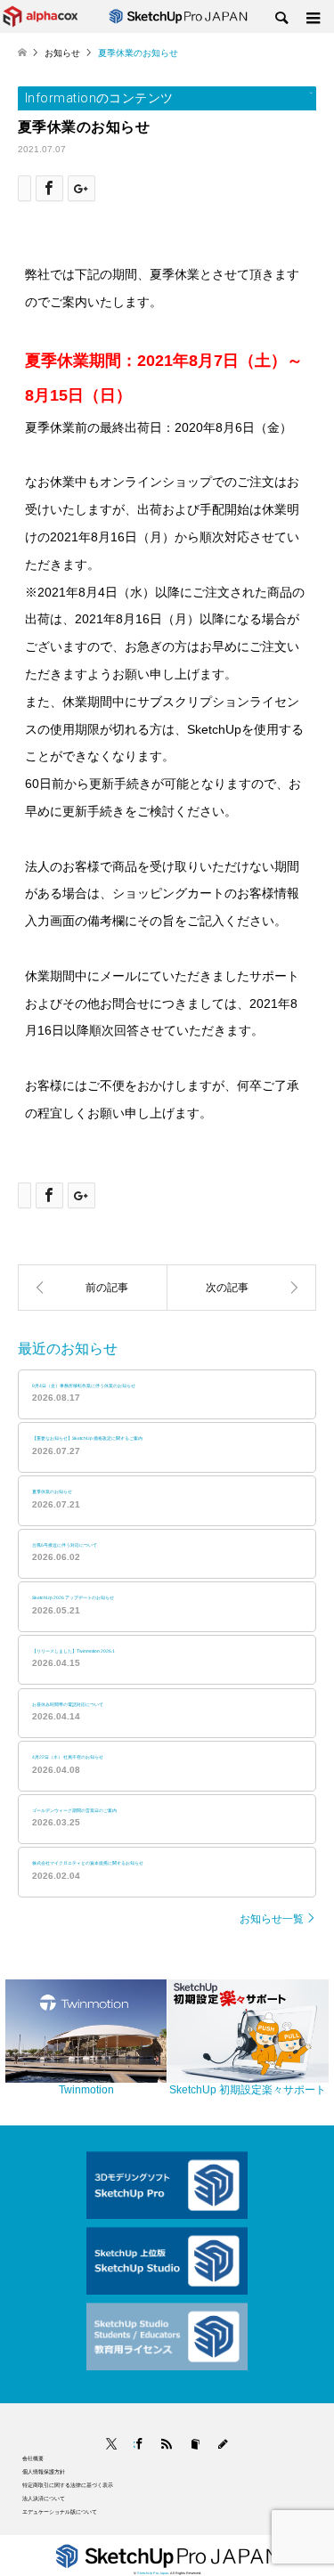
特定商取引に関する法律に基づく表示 (68, 2485)
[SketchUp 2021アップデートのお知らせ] (242, 1288)
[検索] (281, 19)
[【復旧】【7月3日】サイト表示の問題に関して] (93, 1288)
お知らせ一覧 (272, 1919)
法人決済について (44, 2498)
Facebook (134, 2445)
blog (223, 2445)
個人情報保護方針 (44, 2471)
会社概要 (33, 2458)
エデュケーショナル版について (60, 2511)
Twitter (111, 2445)
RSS (167, 2445)
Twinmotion (86, 2090)
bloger (196, 2445)
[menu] (312, 19)
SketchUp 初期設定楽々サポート (248, 2090)
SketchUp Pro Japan (153, 2573)
